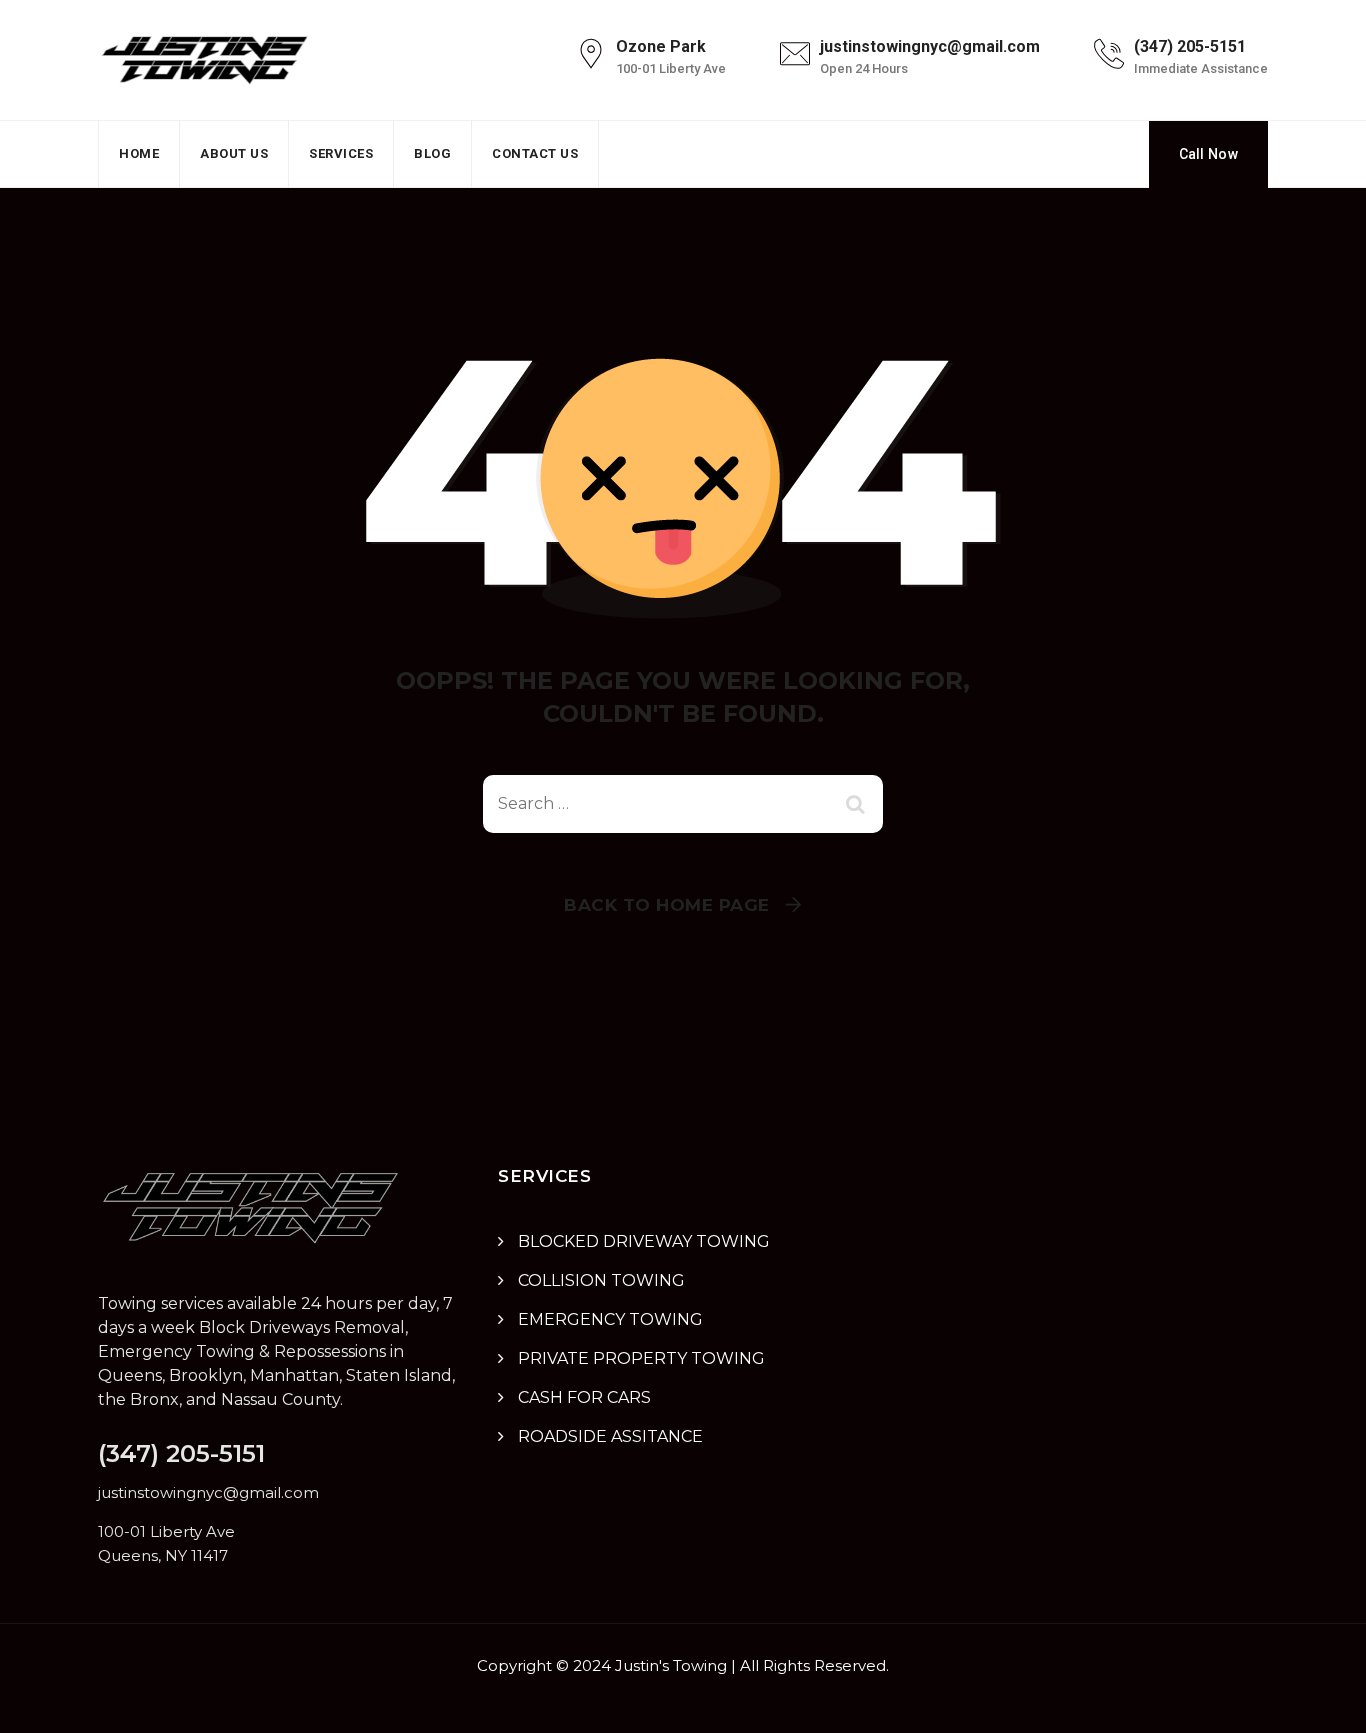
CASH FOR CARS (584, 1397)
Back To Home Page (667, 905)
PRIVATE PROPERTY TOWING (641, 1358)
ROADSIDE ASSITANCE (610, 1436)
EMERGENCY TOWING (610, 1319)
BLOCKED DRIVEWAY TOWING (644, 1241)
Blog (432, 153)
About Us (234, 153)
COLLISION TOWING (601, 1280)
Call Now (1208, 154)
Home (139, 153)
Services (341, 153)
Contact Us (535, 153)
